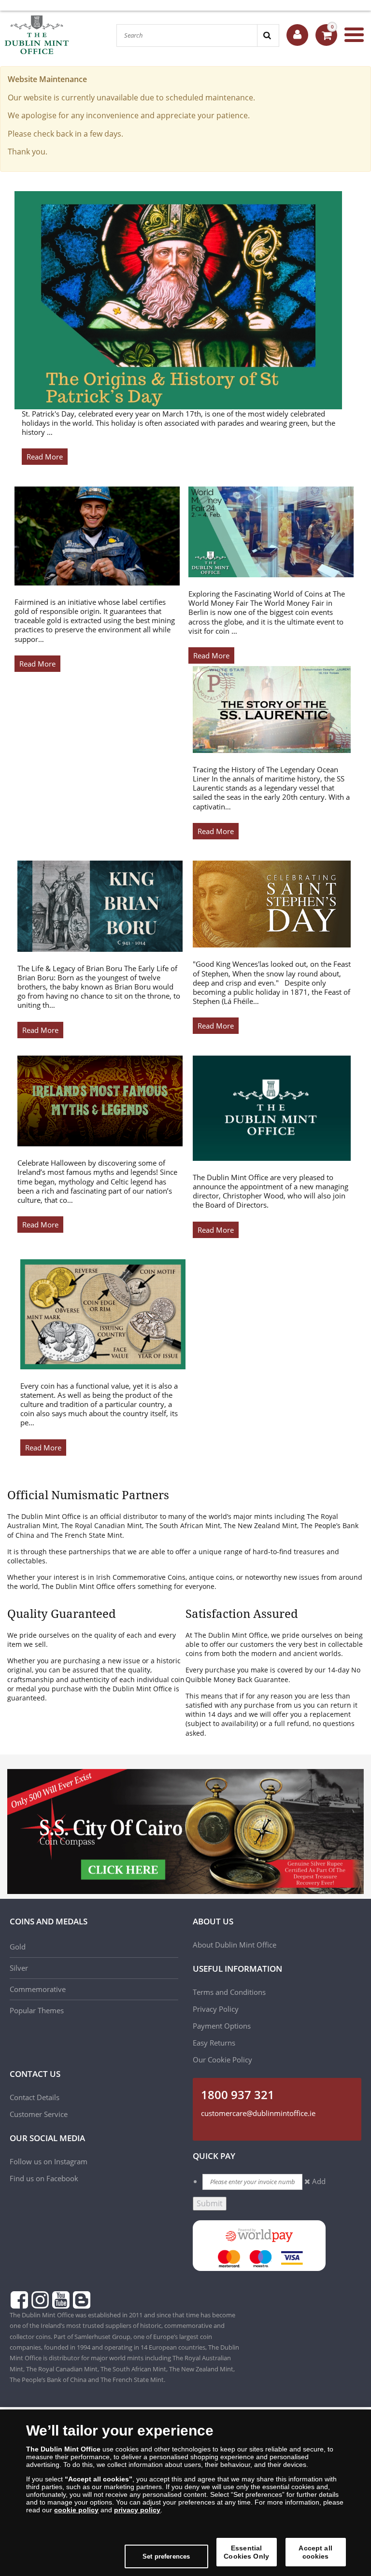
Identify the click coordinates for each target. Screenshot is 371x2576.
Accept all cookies (315, 2552)
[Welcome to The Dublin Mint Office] (297, 35)
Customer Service (39, 2114)
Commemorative (38, 1989)
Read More (45, 457)
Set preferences (166, 2556)
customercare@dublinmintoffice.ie (258, 2113)
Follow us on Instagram (49, 2161)
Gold (18, 1947)
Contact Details (35, 2097)
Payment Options (222, 2026)
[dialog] (185, 2493)
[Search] (268, 35)
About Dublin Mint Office (235, 1945)
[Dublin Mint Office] (53, 35)
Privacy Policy (216, 2009)
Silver (19, 1968)
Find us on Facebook (44, 2178)
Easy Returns (214, 2043)
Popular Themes (37, 2010)
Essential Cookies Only (246, 2552)
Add (319, 2181)
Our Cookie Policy (222, 2060)
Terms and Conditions (230, 1992)
